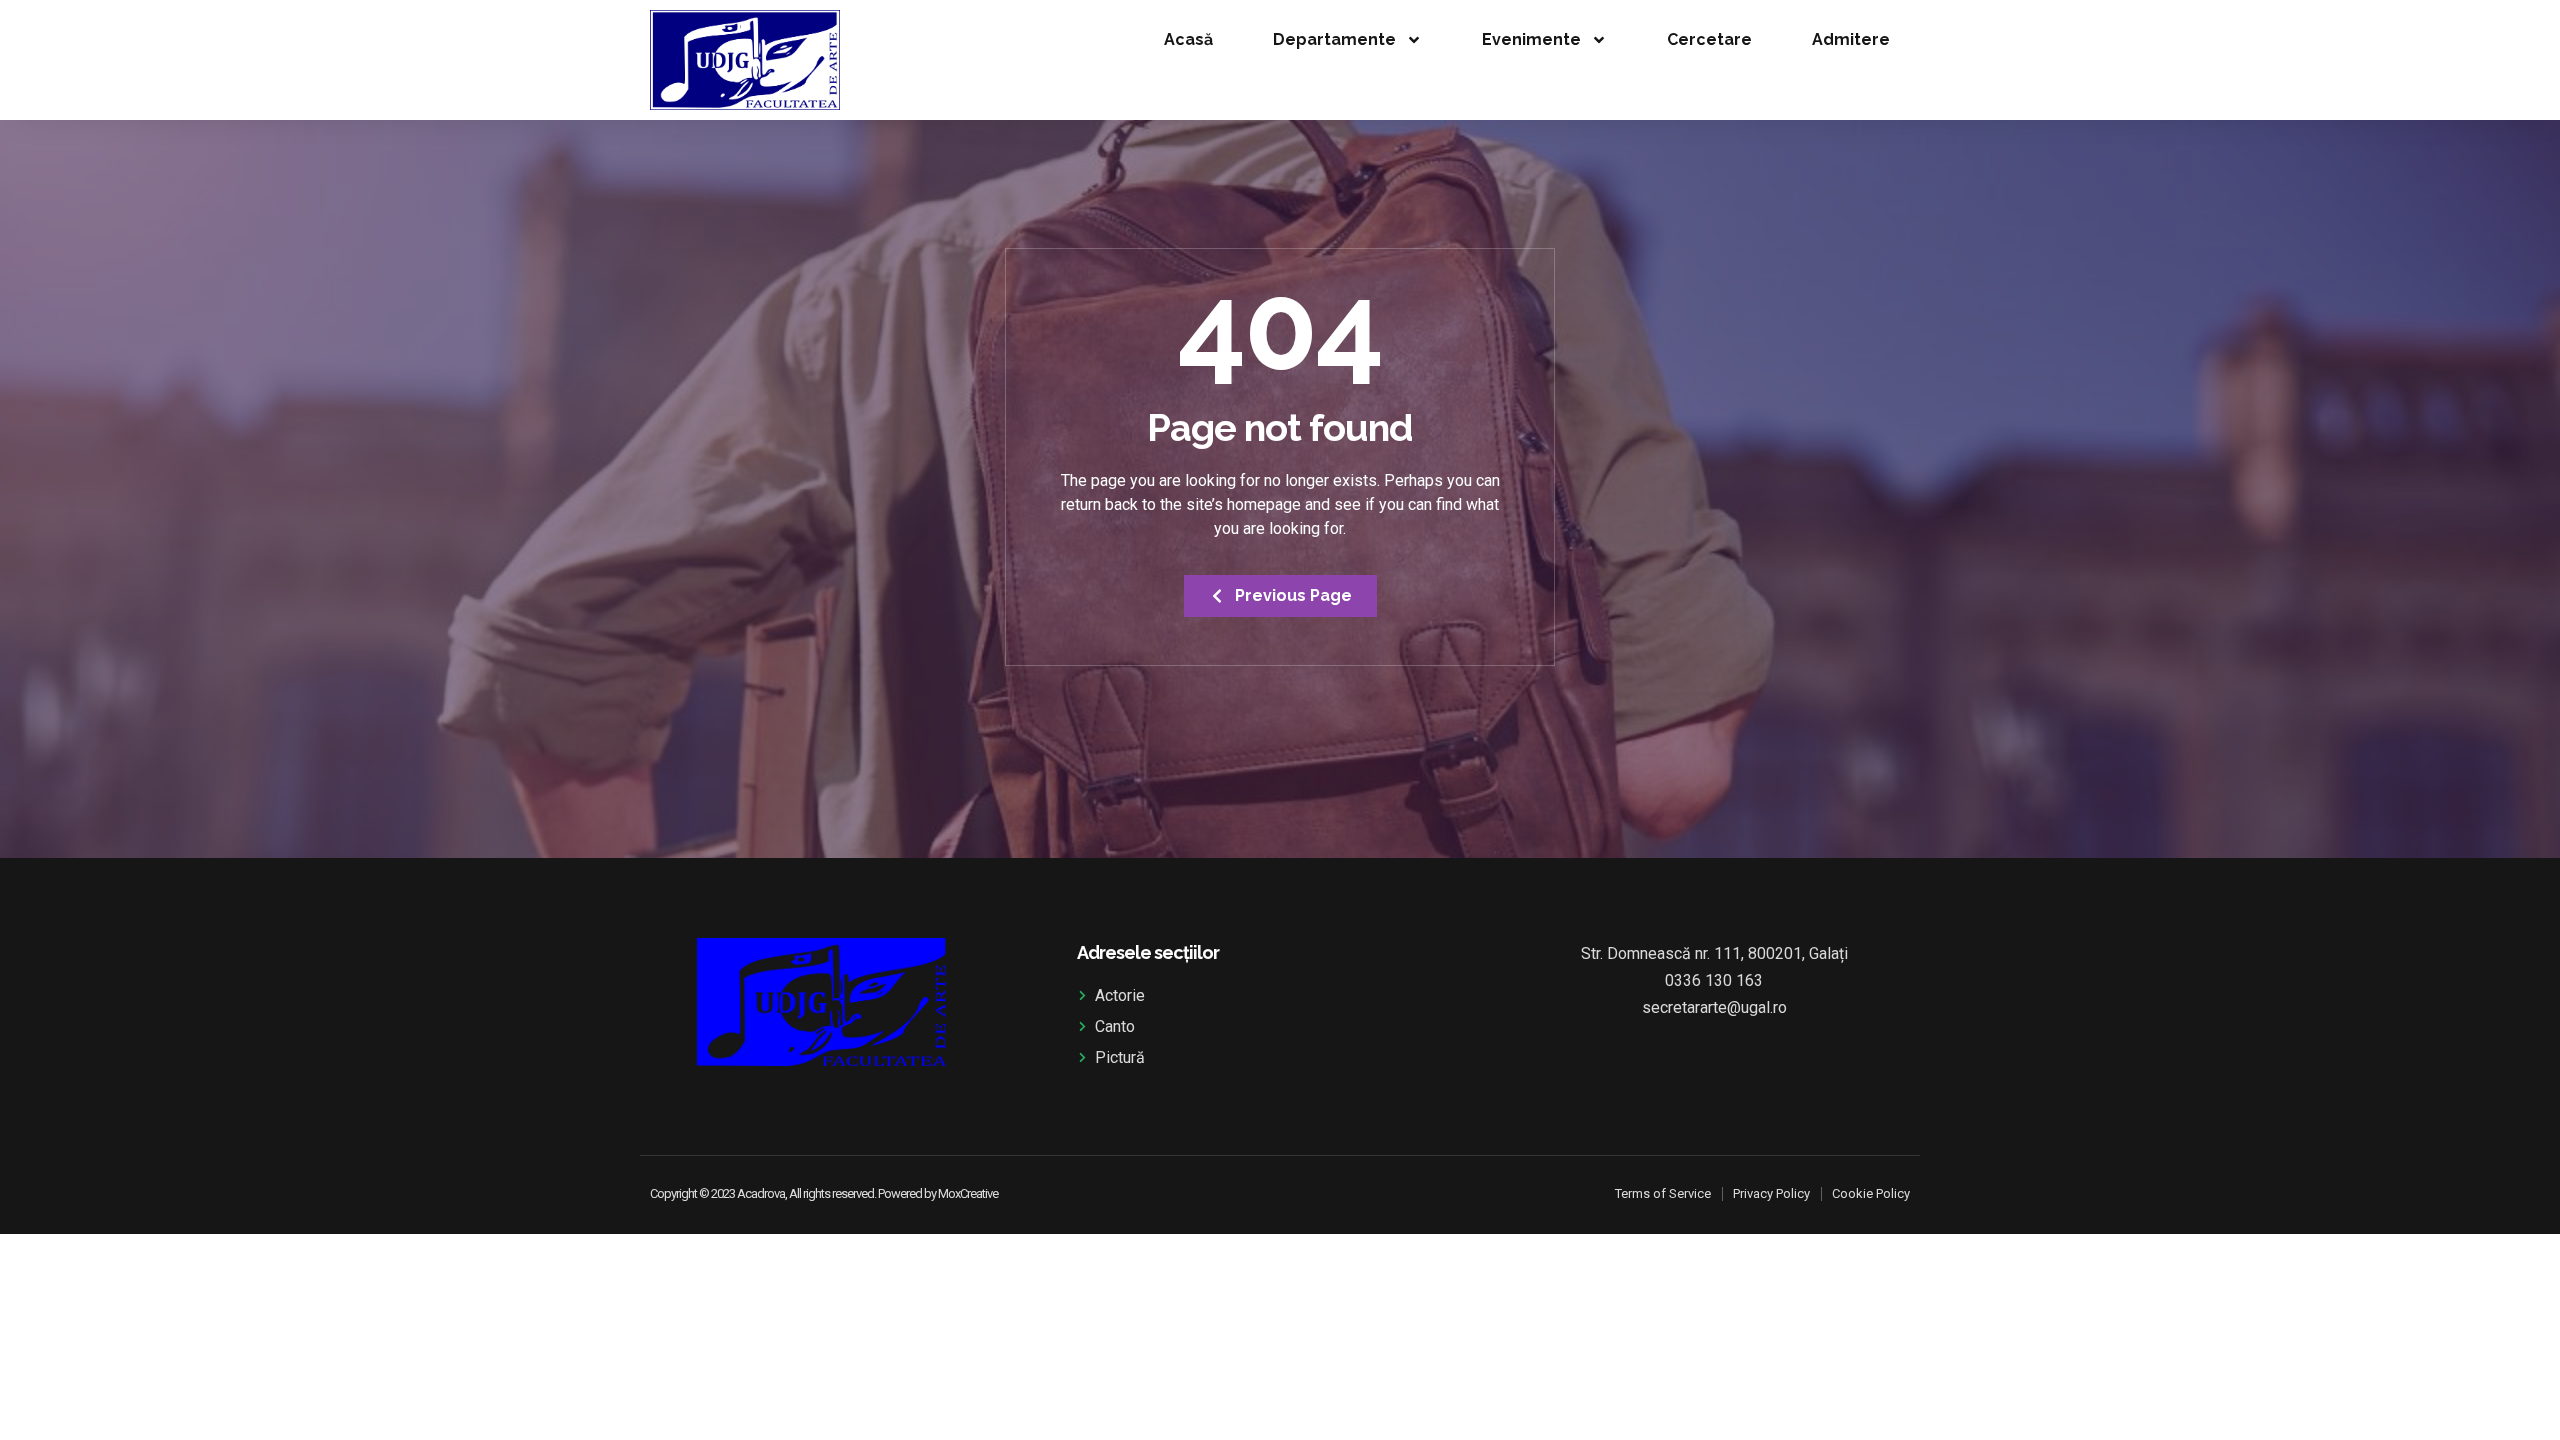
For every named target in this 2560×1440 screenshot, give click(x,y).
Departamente (1334, 39)
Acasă (1188, 39)
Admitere (1851, 39)
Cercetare (1709, 39)
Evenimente (1531, 39)
